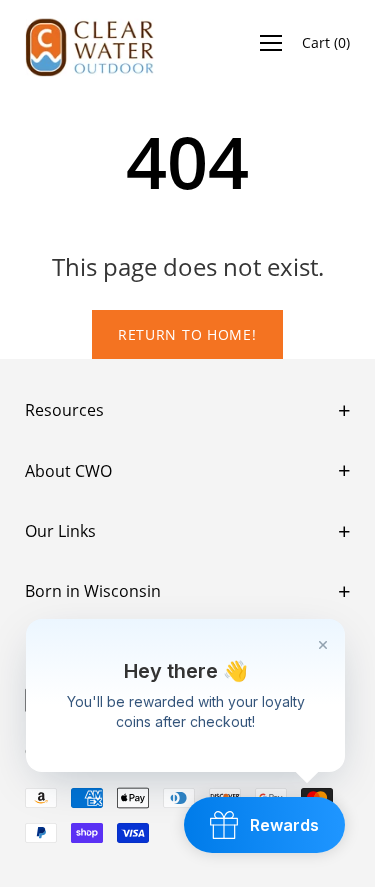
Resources (64, 410)
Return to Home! (187, 334)
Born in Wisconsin (93, 591)
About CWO (68, 471)
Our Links (60, 531)
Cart (326, 42)
